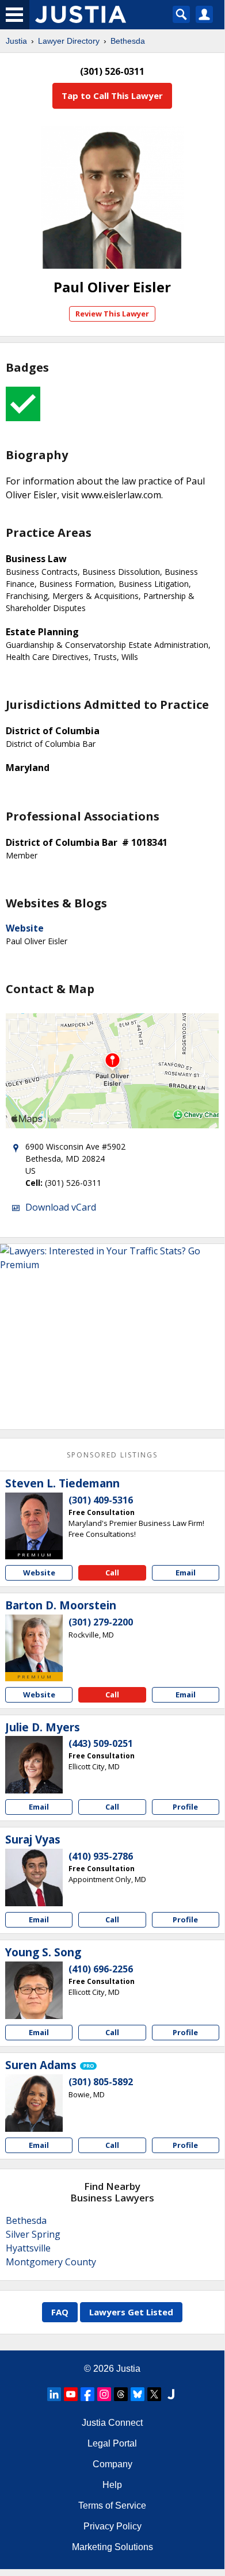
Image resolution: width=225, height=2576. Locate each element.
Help (112, 2485)
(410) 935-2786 (101, 1856)
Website (25, 928)
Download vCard (61, 1207)
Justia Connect (112, 2423)
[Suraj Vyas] (34, 1877)
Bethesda (128, 41)
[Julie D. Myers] (34, 1765)
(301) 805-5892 (101, 2082)
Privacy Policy (112, 2526)
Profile (185, 1807)
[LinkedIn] (54, 2394)
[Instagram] (104, 2394)
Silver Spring (33, 2234)
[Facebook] (87, 2394)
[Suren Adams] (34, 2103)
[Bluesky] (138, 2394)
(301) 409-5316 (101, 1500)
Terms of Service (112, 2506)
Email (186, 1573)
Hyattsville (28, 2248)
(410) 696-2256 (101, 1969)
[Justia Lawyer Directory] (171, 2394)
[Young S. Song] (34, 1990)
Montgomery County (51, 2262)
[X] (154, 2394)
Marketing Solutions (112, 2547)
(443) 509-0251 (101, 1743)
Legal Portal (112, 2443)
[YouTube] (71, 2394)
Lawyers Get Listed (131, 2312)
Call (112, 1573)
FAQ (60, 2312)
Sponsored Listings (112, 1455)
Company (112, 2464)
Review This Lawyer (112, 314)
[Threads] (121, 2394)
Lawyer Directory (69, 41)
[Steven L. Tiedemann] (34, 1521)
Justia (16, 41)
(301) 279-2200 (101, 1622)
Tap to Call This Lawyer (112, 96)
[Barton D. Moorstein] (34, 1643)
